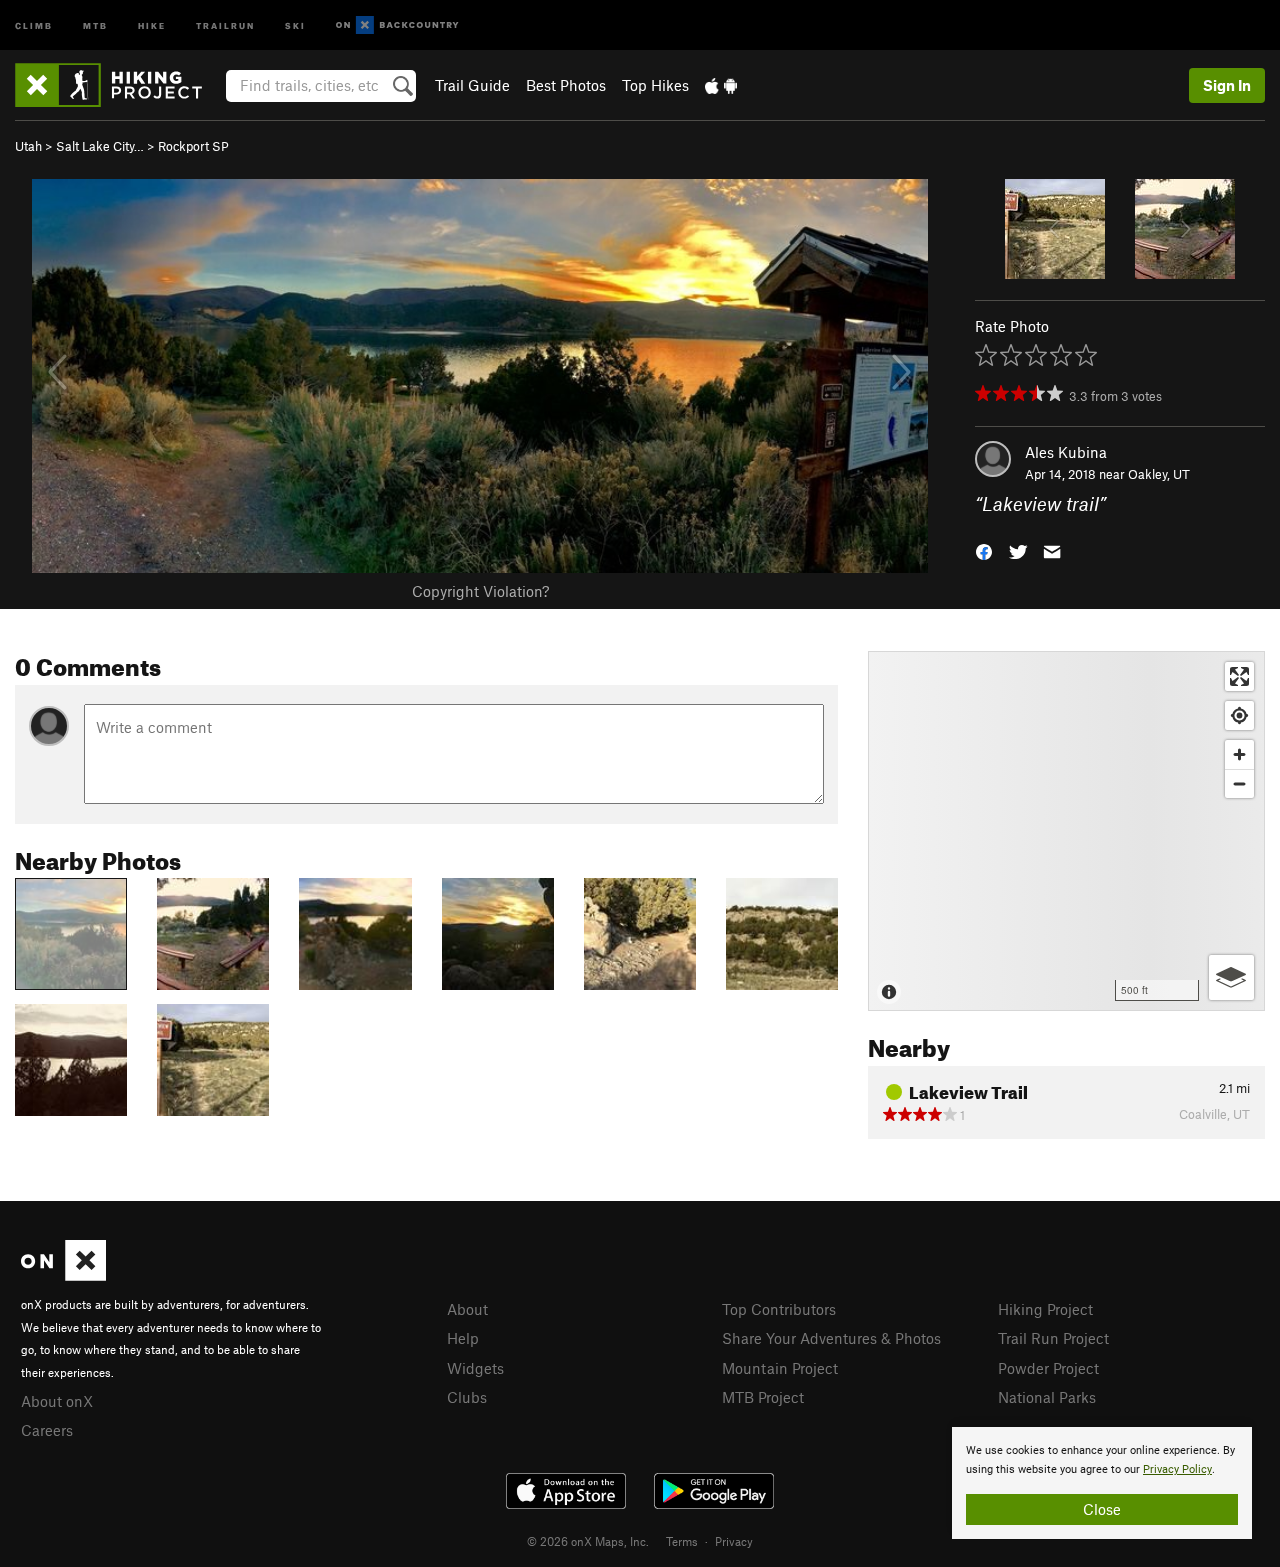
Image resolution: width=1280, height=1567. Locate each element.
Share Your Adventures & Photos (831, 1338)
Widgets (475, 1368)
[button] (984, 550)
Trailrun (225, 24)
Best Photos (566, 85)
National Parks (1047, 1397)
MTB (95, 24)
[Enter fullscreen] (1239, 676)
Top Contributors (779, 1309)
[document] (1102, 1483)
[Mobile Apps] (721, 85)
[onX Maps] (63, 1275)
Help (463, 1338)
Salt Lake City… (100, 146)
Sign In (1227, 85)
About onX (57, 1401)
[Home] (118, 85)
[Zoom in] (1239, 754)
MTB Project (763, 1397)
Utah (28, 146)
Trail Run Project (1053, 1338)
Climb (34, 24)
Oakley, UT (1159, 474)
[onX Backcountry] (397, 25)
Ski (295, 24)
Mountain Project (780, 1368)
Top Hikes (655, 85)
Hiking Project (1045, 1309)
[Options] (1231, 977)
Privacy (734, 1541)
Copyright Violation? (480, 591)
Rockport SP (193, 146)
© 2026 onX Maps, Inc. (588, 1541)
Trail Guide (472, 85)
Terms (682, 1541)
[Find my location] (1239, 715)
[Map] (1066, 831)
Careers (47, 1430)
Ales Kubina (1066, 452)
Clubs (467, 1397)
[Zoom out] (1239, 783)
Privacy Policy (1177, 1469)
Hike (152, 24)
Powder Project (1048, 1368)
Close (1102, 1509)
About (467, 1309)
